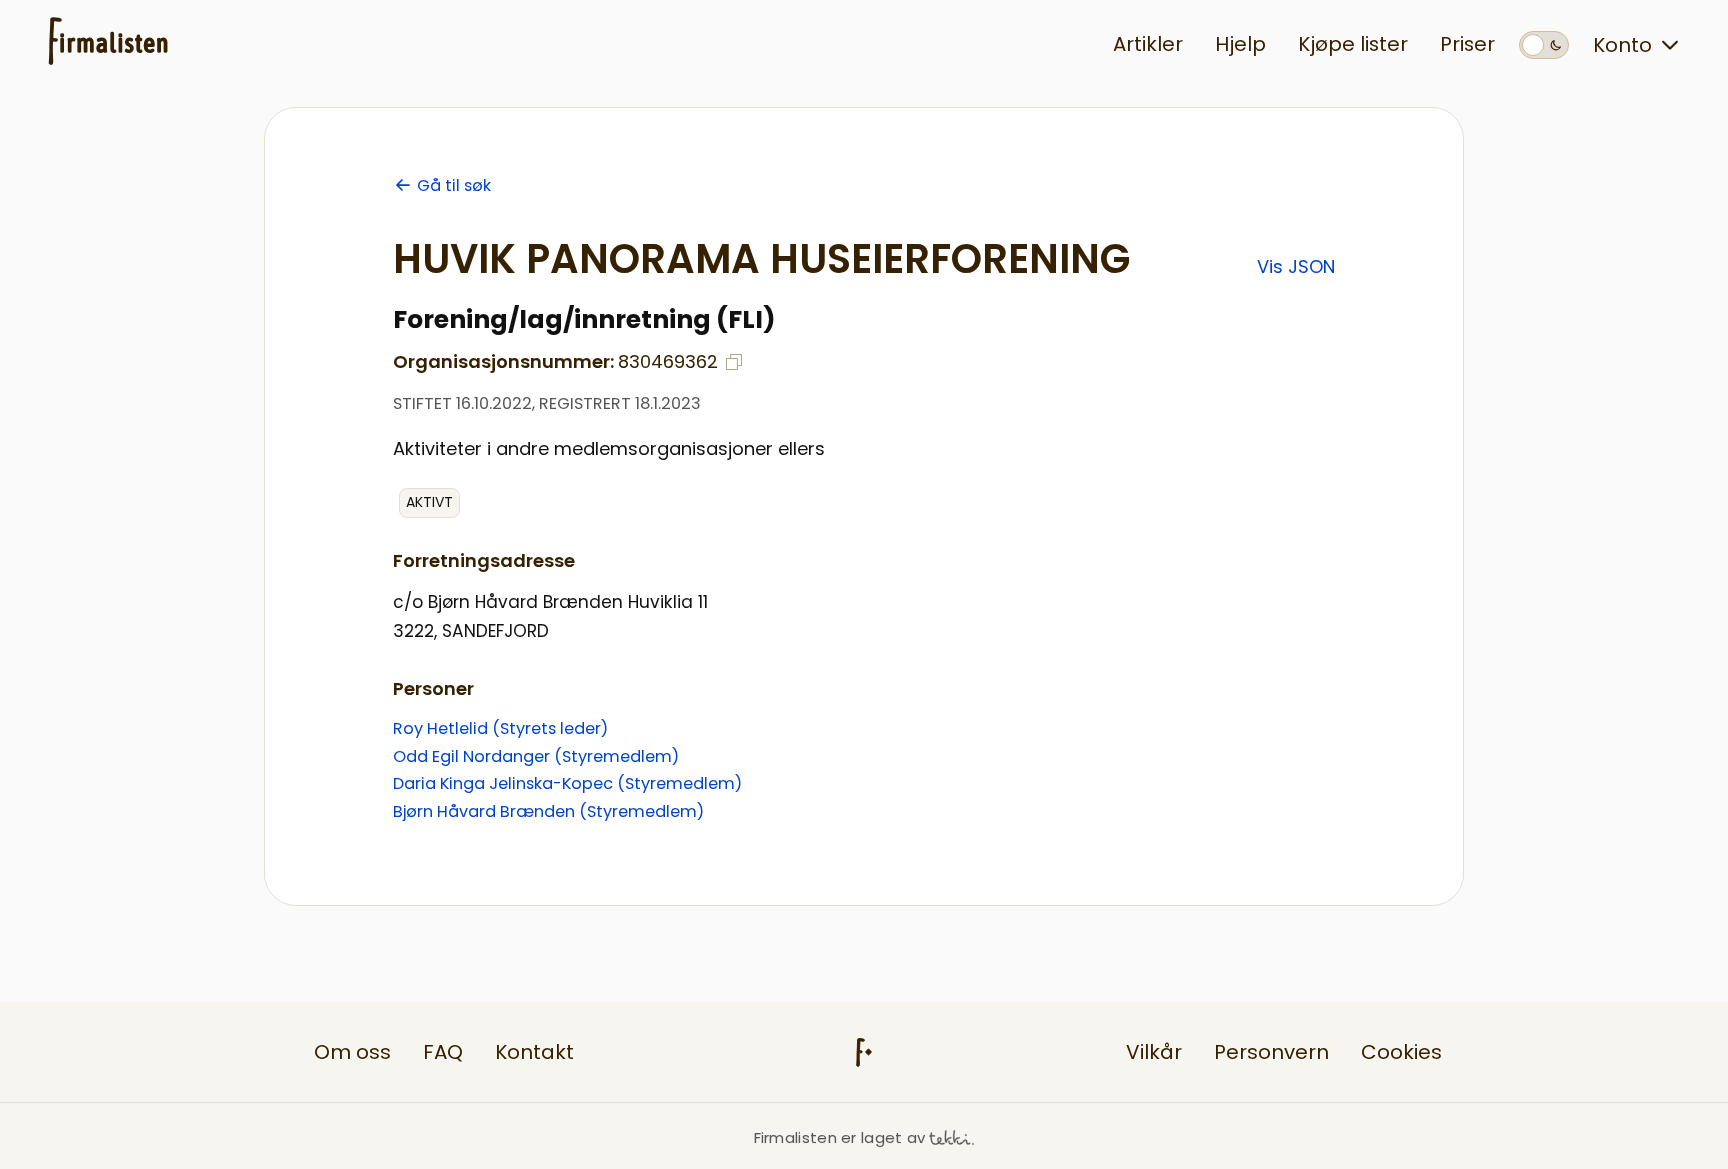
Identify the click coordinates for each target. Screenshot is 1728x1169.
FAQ (443, 1052)
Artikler (1148, 44)
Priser (1467, 44)
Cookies (1401, 1052)
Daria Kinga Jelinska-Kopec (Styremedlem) (567, 783)
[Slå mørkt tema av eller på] (1544, 45)
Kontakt (534, 1052)
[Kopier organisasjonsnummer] (734, 362)
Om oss (352, 1052)
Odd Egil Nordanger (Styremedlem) (536, 756)
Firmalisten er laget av (840, 1137)
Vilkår (1154, 1052)
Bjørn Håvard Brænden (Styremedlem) (548, 811)
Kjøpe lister (1353, 44)
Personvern (1271, 1052)
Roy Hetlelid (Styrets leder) (500, 728)
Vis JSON (1296, 266)
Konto (1622, 45)
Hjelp (1240, 44)
